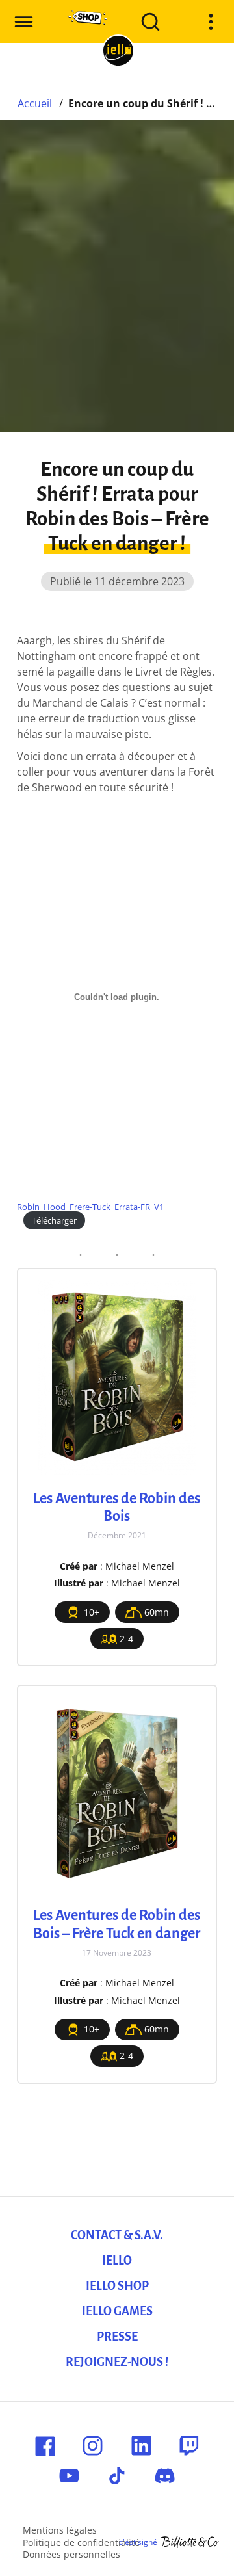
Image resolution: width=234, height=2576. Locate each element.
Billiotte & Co (190, 2542)
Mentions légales (60, 2530)
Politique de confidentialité (81, 2543)
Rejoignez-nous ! (117, 2362)
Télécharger (54, 1220)
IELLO (117, 2261)
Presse (117, 2337)
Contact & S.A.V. (117, 2235)
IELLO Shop (117, 2286)
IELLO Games (117, 2311)
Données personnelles (71, 2554)
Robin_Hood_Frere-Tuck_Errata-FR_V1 (90, 1207)
